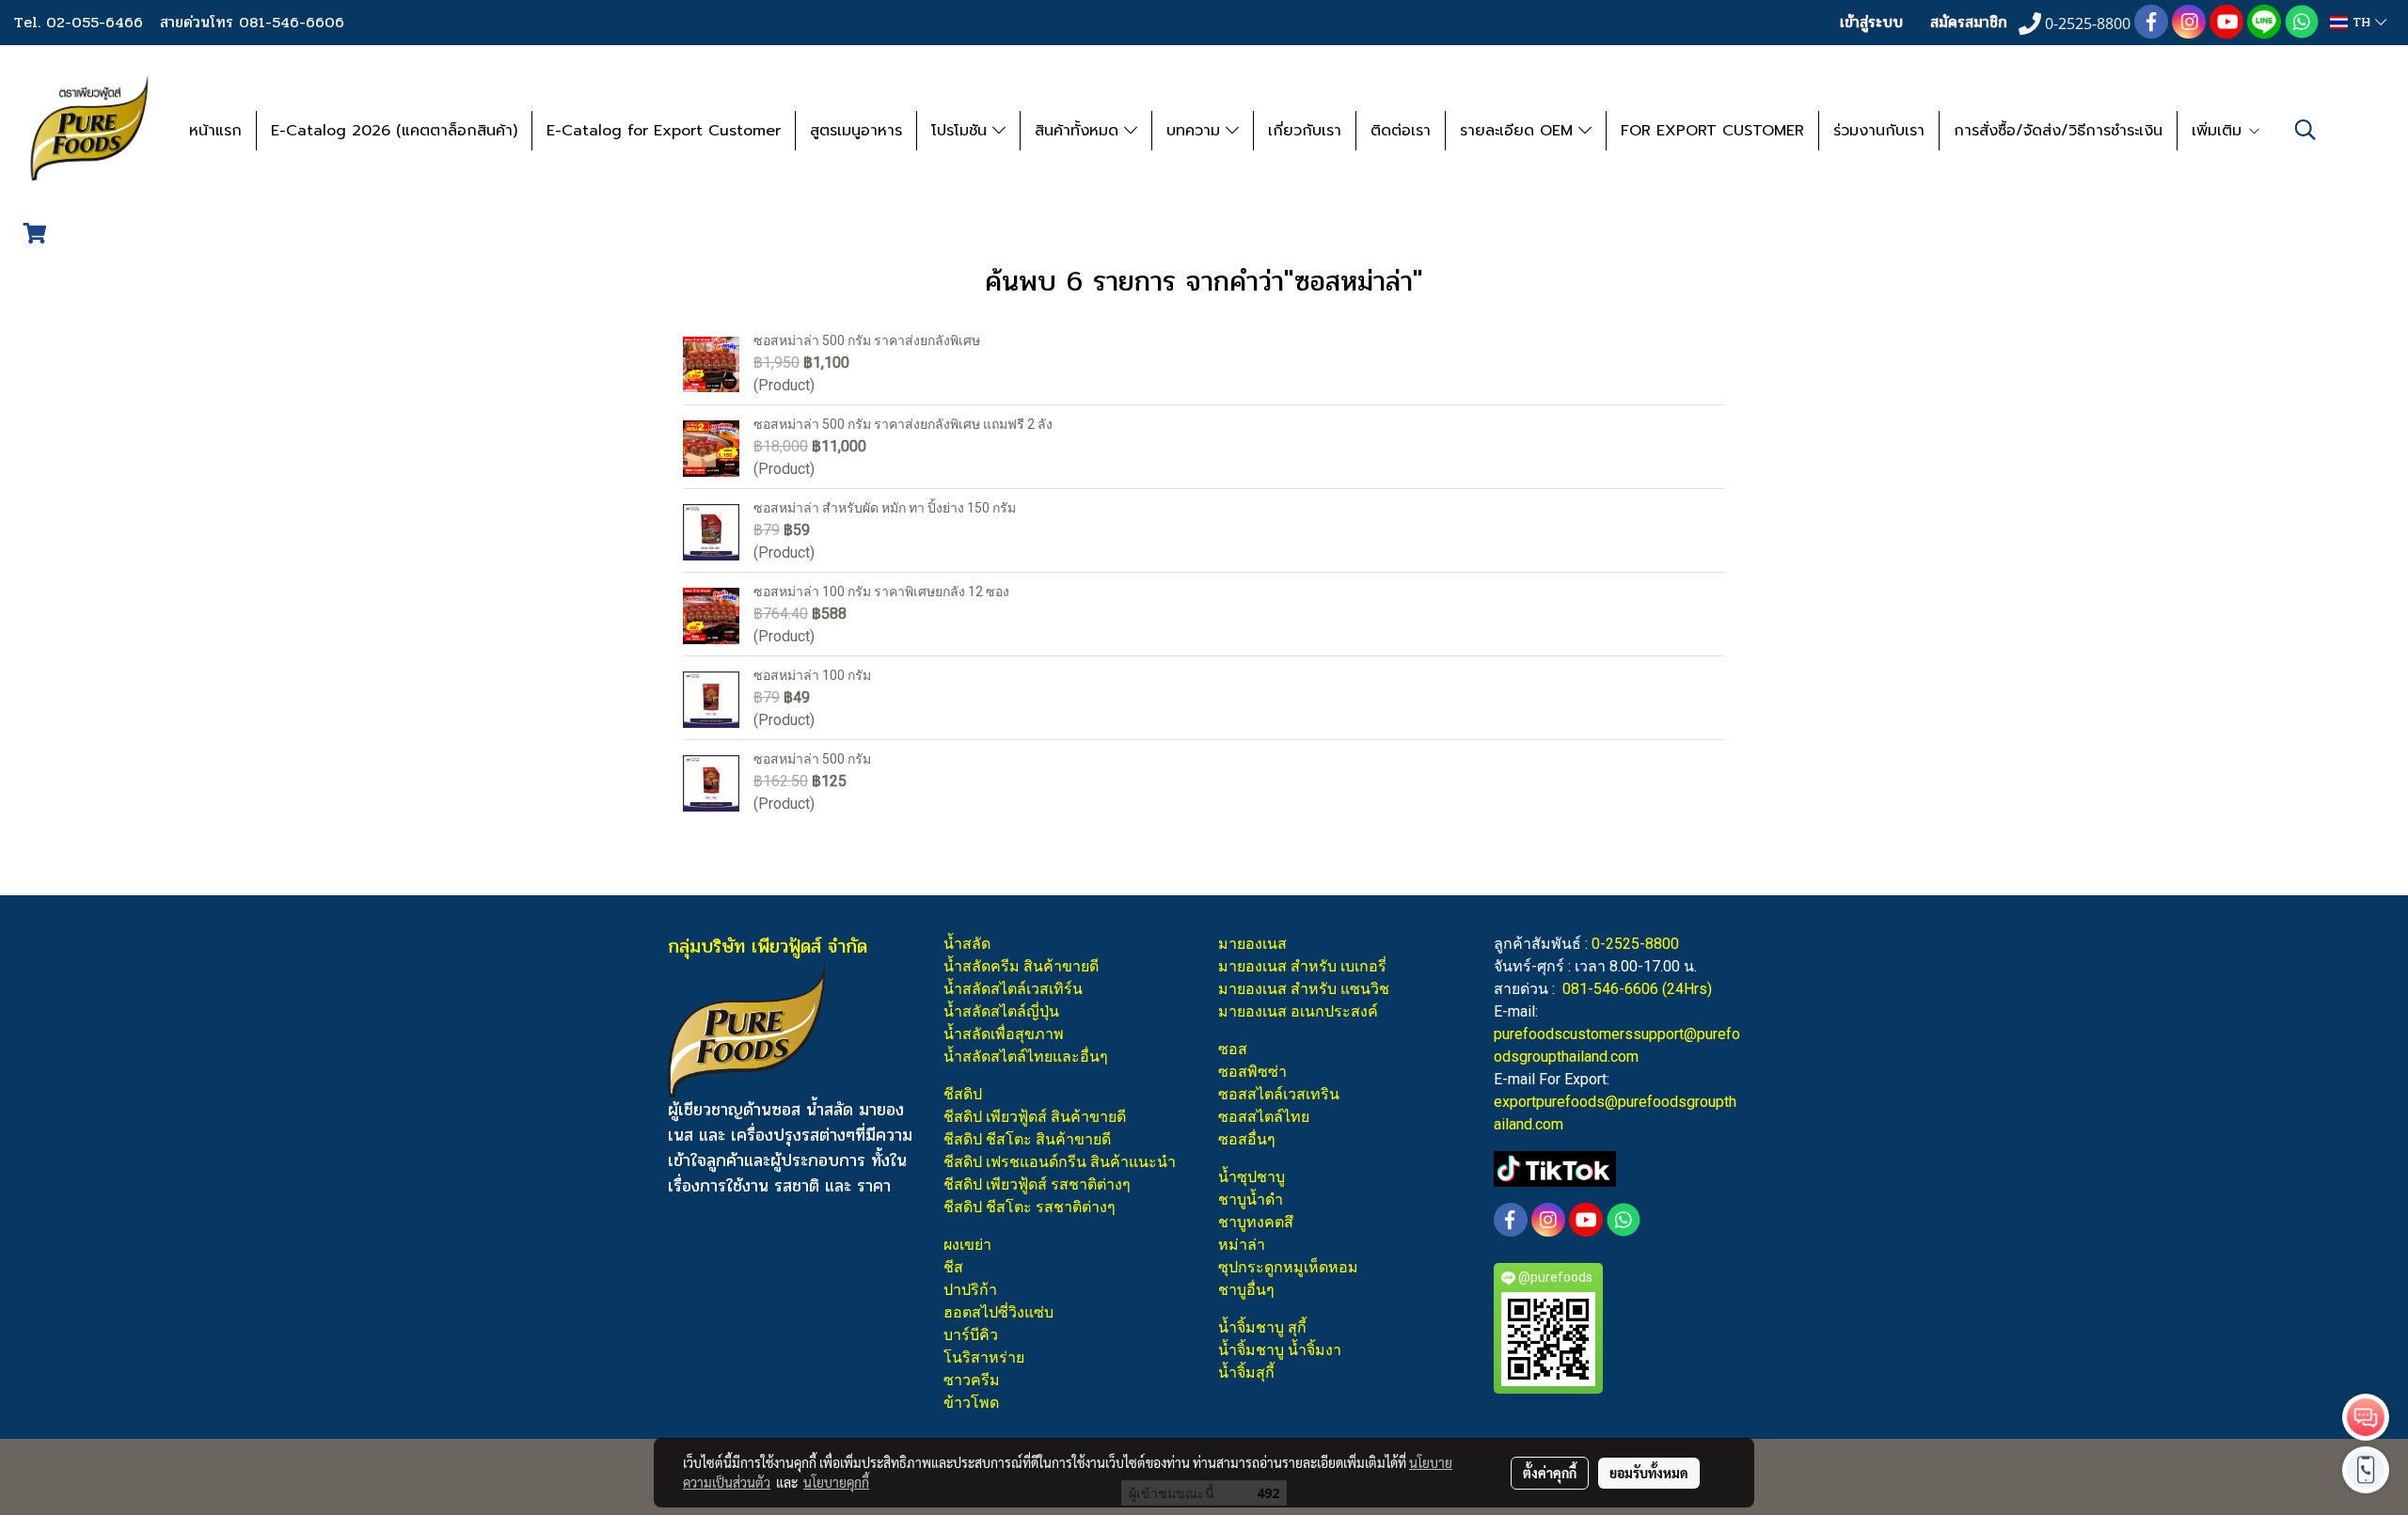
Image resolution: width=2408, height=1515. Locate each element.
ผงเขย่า (967, 1245)
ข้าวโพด (971, 1403)
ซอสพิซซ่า (1252, 1072)
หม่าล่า (1242, 1245)
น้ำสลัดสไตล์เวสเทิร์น (1013, 989)
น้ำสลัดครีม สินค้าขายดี (1021, 966)
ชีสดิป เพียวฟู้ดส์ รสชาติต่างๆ (1037, 1184)
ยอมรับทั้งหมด (1649, 1473)
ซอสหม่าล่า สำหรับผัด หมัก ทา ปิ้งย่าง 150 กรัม (885, 508)
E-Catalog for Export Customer (664, 131)
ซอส (1233, 1049)
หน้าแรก (215, 131)
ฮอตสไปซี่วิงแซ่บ (998, 1312)
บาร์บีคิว (971, 1335)
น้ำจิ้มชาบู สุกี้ (1262, 1327)
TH (2361, 22)
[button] (2305, 130)
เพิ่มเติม (2219, 131)
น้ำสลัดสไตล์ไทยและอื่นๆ (1026, 1057)
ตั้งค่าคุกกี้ (1550, 1473)
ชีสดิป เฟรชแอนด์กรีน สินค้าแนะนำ (1060, 1162)
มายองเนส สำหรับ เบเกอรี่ (1302, 966)
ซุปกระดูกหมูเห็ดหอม (1288, 1267)
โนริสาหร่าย (984, 1357)
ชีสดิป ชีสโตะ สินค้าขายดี (1027, 1139)
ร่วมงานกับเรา (1879, 131)
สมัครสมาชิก (1969, 22)
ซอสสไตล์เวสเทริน (1279, 1094)
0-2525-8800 (1635, 944)
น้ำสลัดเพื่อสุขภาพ (1004, 1034)
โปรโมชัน (962, 131)
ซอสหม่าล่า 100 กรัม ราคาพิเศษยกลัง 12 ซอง (881, 592)
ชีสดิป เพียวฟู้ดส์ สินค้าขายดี (1035, 1117)
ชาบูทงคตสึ (1256, 1222)
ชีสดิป (963, 1094)
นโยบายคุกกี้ (836, 1482)
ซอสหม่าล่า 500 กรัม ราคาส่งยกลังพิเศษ (867, 340)
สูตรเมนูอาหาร (856, 131)
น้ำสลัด (967, 944)
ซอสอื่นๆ (1247, 1139)
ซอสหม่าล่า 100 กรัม (812, 675)
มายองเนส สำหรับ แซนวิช (1304, 989)
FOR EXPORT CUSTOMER (1712, 131)
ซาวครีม (972, 1380)
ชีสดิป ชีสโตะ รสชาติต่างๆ (1030, 1207)
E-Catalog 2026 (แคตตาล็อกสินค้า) (394, 131)
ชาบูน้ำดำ (1251, 1199)
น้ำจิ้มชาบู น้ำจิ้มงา (1280, 1350)
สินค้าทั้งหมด (1079, 131)
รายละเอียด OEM (1519, 131)
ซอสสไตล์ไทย (1264, 1117)
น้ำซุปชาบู (1252, 1177)
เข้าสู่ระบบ (1871, 22)
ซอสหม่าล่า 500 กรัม (812, 759)
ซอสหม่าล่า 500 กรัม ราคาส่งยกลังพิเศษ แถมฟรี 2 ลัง (903, 424)
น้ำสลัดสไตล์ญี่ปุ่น (1001, 1011)
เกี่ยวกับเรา (1305, 131)
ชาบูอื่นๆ (1246, 1290)
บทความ (1196, 131)
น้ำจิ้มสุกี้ (1246, 1373)
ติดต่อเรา (1401, 131)
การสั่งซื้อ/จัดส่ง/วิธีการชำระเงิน (2058, 131)
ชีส (953, 1267)
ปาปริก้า (970, 1290)
